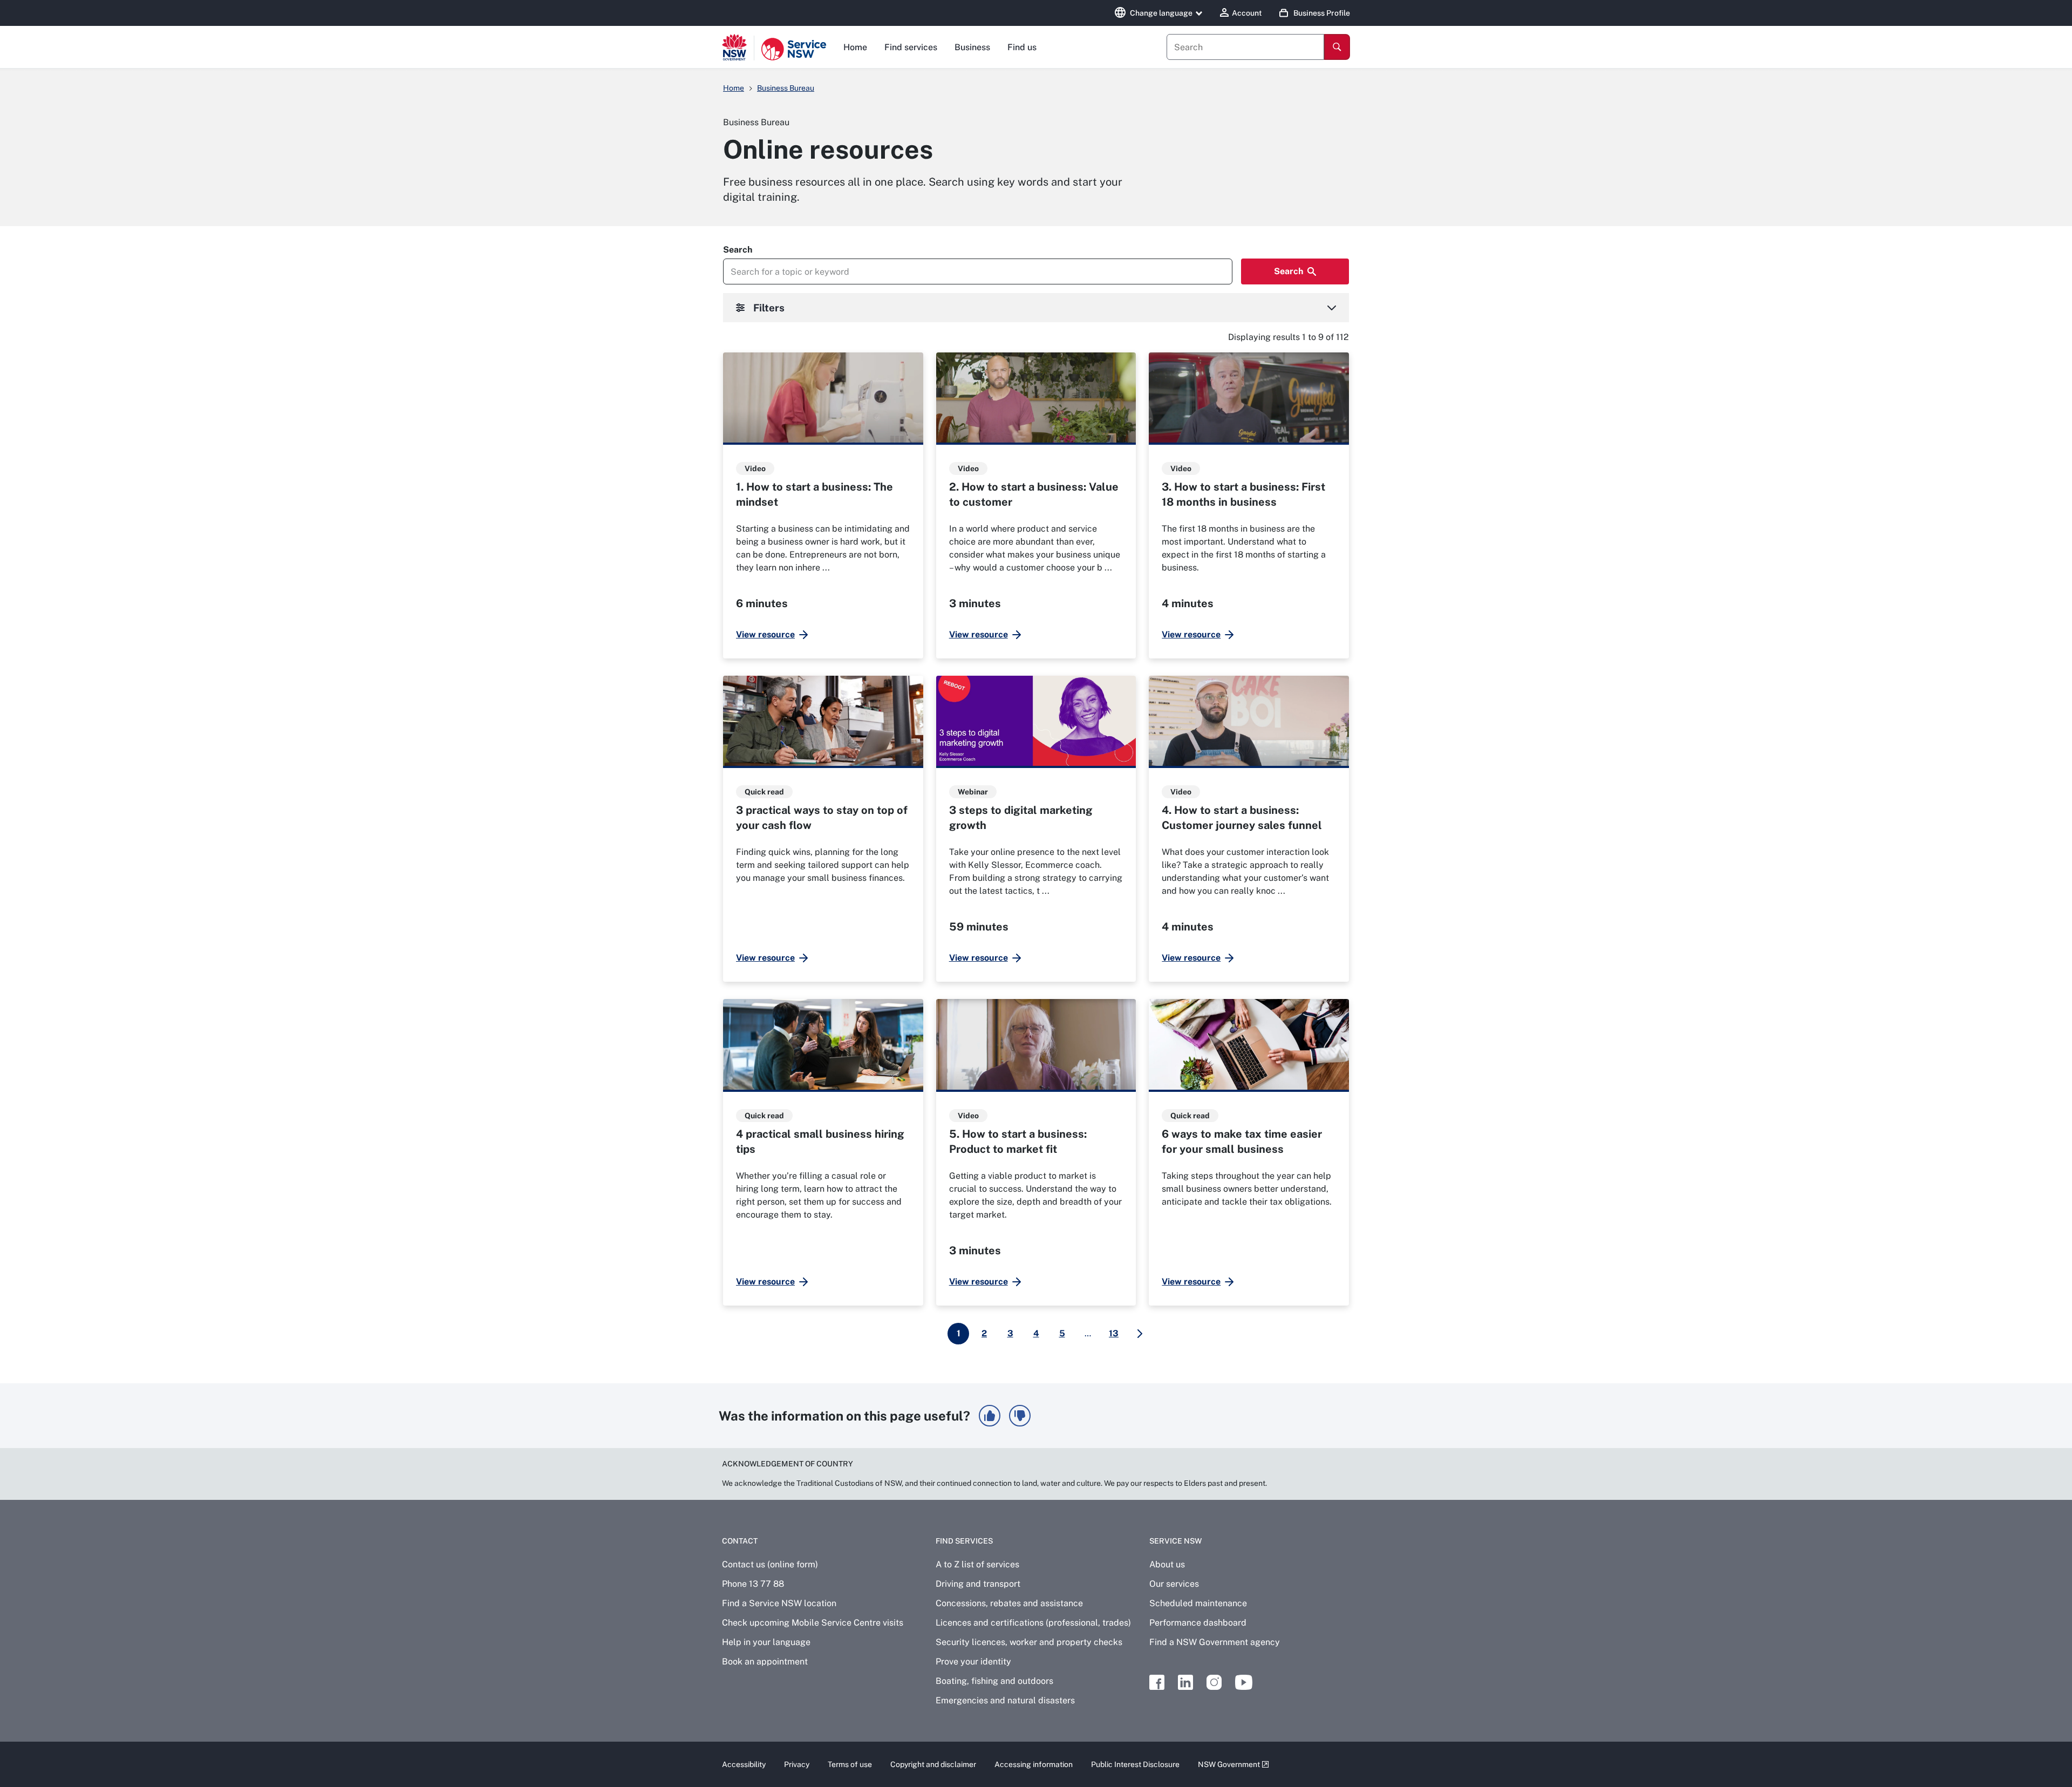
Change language (1161, 13)
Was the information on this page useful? (844, 1416)
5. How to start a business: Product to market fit (1018, 1141)
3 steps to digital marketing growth (1021, 818)
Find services (911, 47)
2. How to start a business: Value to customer (1034, 494)
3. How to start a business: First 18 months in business (1243, 494)
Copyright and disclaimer (933, 1764)
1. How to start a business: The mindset (815, 494)
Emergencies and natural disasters (1005, 1700)
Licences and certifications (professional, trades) (1033, 1623)
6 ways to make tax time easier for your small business (1242, 1141)
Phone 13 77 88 (753, 1584)
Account (1247, 13)
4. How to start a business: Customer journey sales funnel (1242, 818)
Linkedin (1185, 1682)
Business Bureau (786, 88)
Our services (1174, 1584)
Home (855, 47)
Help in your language (766, 1642)
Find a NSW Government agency (1215, 1642)
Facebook (1157, 1682)
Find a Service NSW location (779, 1603)
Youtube (1244, 1682)
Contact (740, 1541)
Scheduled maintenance (1198, 1603)
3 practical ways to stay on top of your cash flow (822, 818)
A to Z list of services (977, 1564)
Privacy (797, 1764)
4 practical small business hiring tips (820, 1141)
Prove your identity (973, 1662)
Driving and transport (978, 1584)
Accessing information (1034, 1764)
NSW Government (1229, 1764)
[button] (990, 1416)
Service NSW (1175, 1541)
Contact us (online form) (770, 1564)
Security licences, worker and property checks (1029, 1642)
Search (738, 250)
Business (972, 47)
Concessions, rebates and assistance (1009, 1603)
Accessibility (744, 1764)
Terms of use (850, 1764)
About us (1167, 1564)
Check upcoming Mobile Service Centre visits (813, 1623)
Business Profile (1322, 13)
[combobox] (1245, 47)
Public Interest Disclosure (1135, 1764)
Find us (1022, 47)
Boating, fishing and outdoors (994, 1681)
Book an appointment (765, 1662)
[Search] (1337, 47)
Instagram (1214, 1682)
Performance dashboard (1198, 1623)
